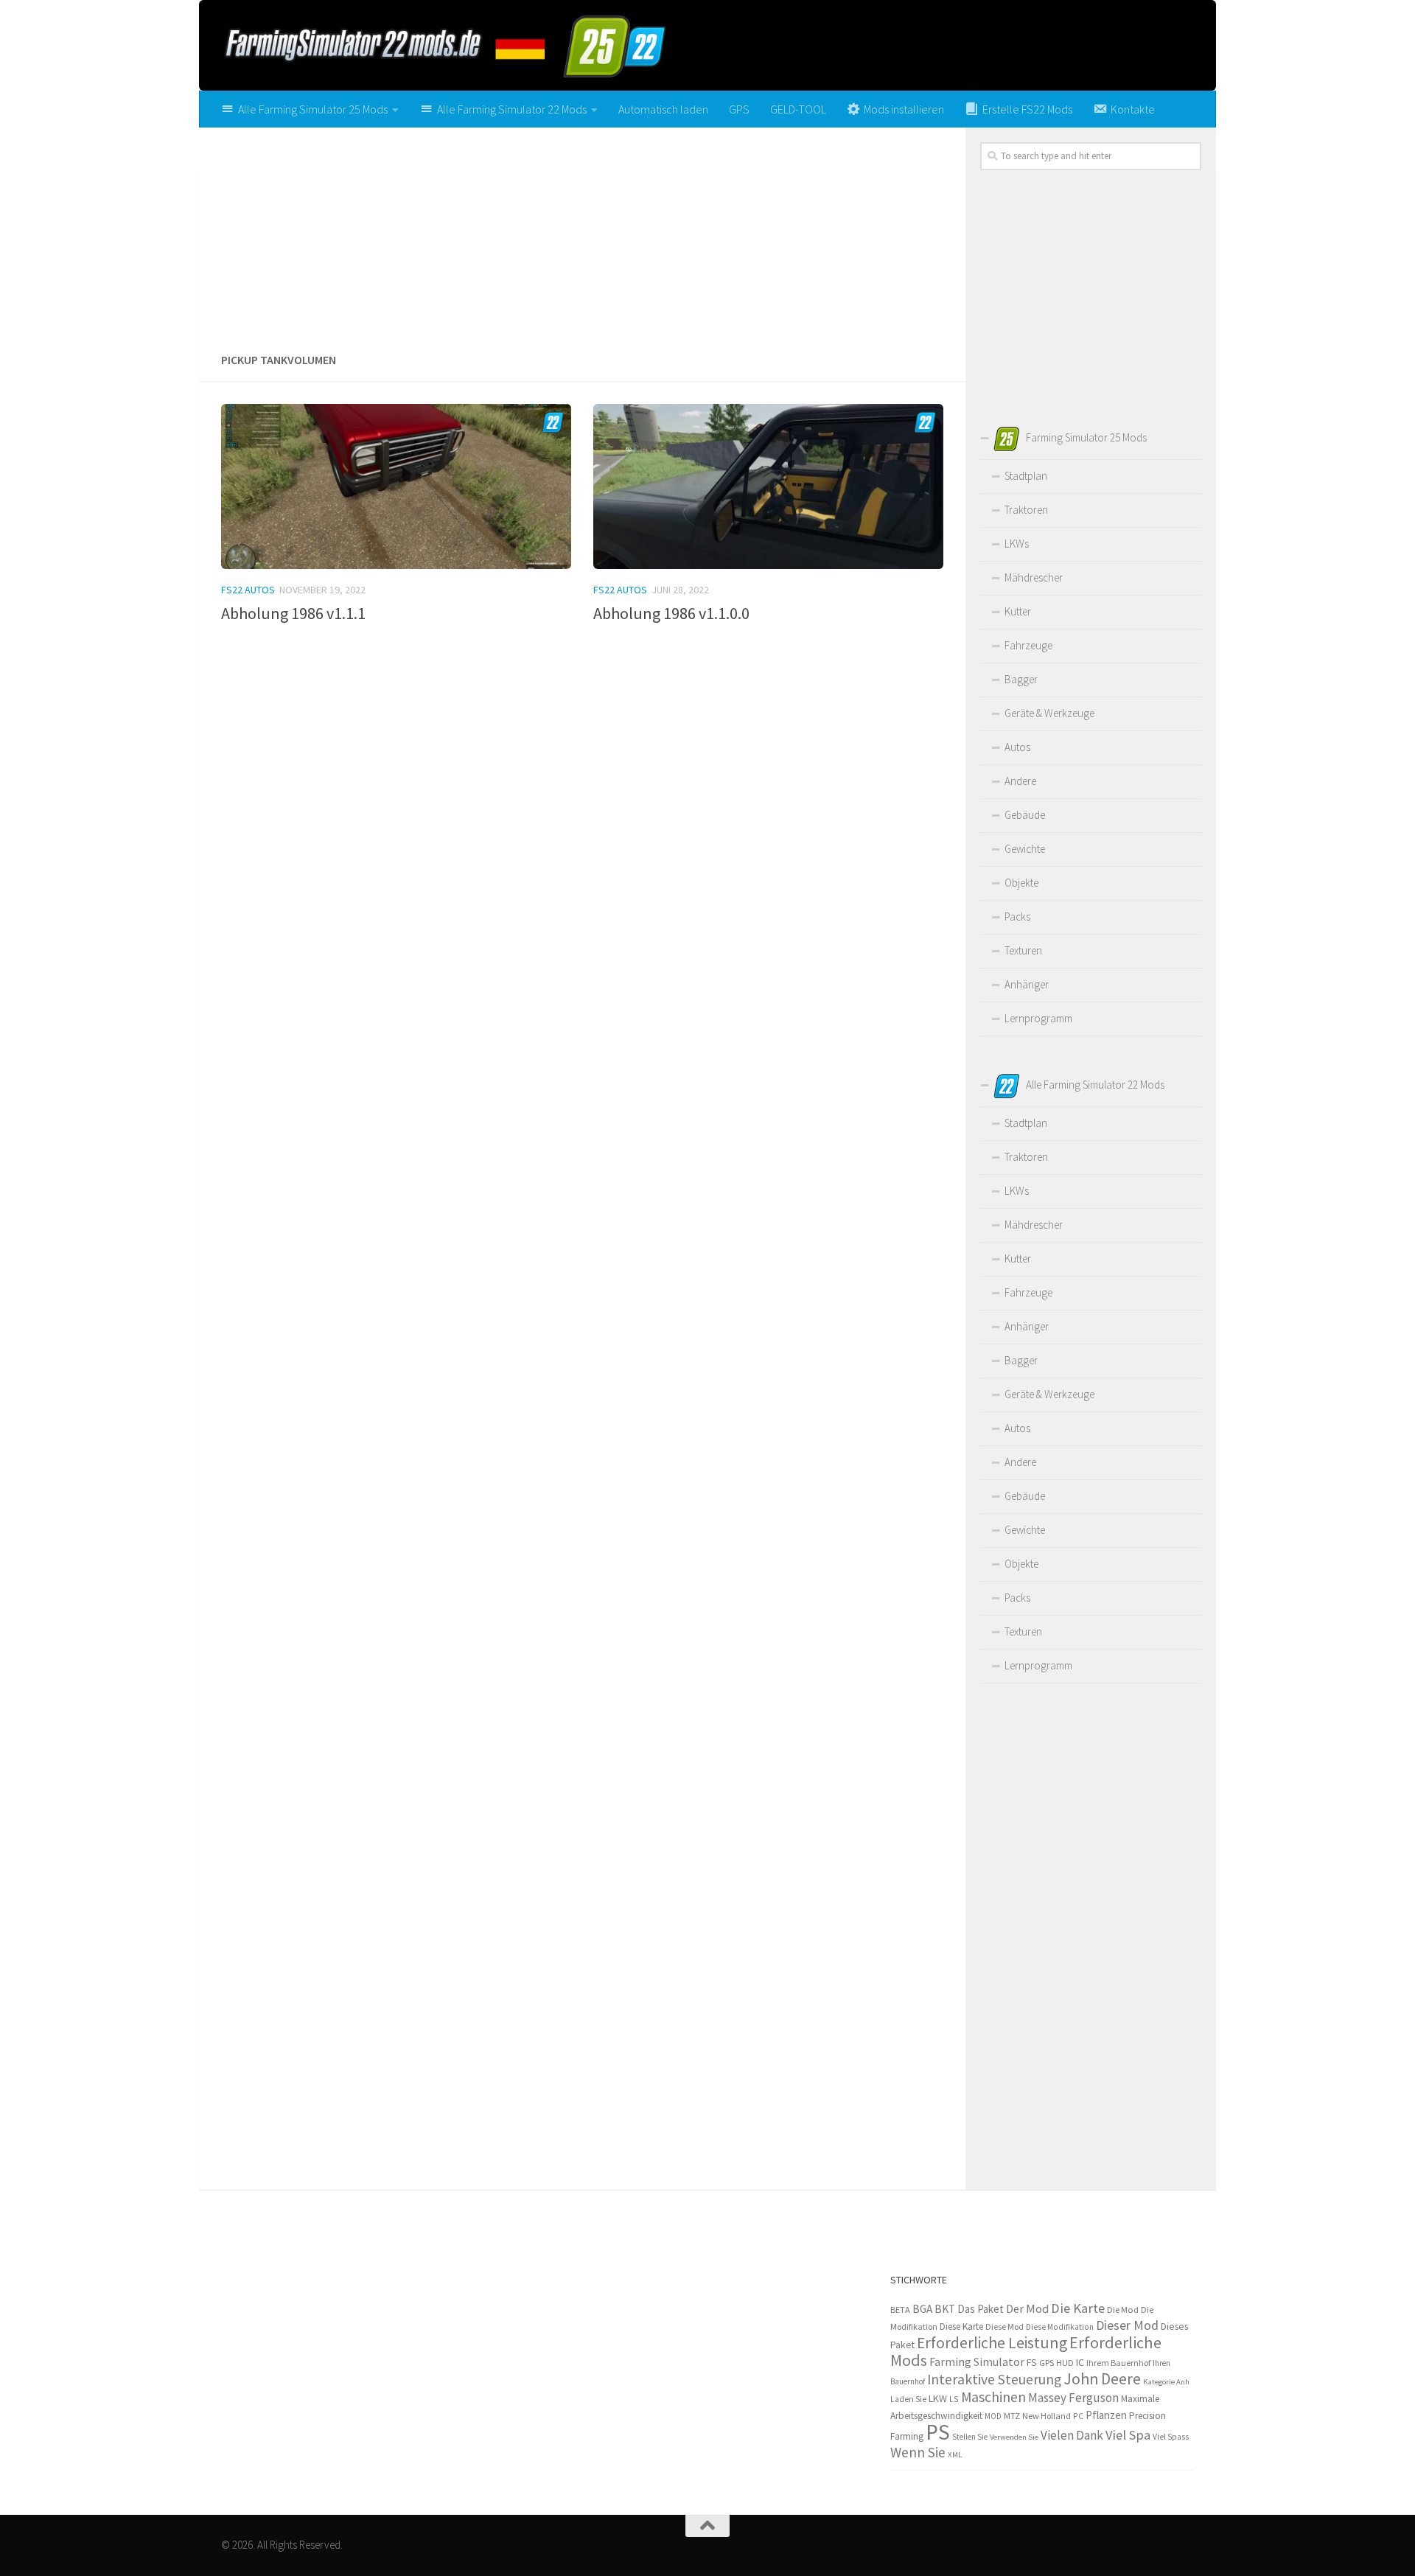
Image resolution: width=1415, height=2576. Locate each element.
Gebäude (1025, 815)
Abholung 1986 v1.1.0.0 (671, 613)
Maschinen (993, 2397)
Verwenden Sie (1014, 2437)
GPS (739, 109)
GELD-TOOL (798, 109)
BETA (900, 2310)
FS (1032, 2363)
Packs (1017, 917)
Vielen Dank (1072, 2435)
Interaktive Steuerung (994, 2379)
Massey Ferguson (1073, 2398)
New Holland (1047, 2416)
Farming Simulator (977, 2362)
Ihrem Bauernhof (1118, 2363)
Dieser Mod (1127, 2325)
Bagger (1021, 679)
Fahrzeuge (1028, 645)
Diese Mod (1005, 2327)
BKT (945, 2309)
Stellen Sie (970, 2437)
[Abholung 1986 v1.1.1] (396, 486)
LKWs (1017, 544)
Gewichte (1025, 849)
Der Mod (1027, 2309)
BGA (922, 2309)
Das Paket (981, 2309)
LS (954, 2399)
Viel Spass (1171, 2437)
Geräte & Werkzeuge (1049, 713)
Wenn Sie (918, 2452)
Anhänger (1027, 984)
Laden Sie (908, 2399)
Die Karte (1078, 2308)
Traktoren (1026, 510)
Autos (1017, 747)
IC (1080, 2362)
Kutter (1018, 611)
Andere (1020, 781)
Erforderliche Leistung (992, 2343)
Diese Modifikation (1060, 2327)
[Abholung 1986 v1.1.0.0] (768, 486)
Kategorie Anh (1166, 2381)
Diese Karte (961, 2327)
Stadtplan (1026, 476)
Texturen (1023, 950)
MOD (993, 2416)
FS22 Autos (248, 590)
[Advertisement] (582, 234)
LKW (938, 2398)
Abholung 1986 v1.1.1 (293, 613)
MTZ (1012, 2416)
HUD (1065, 2363)
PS (938, 2432)
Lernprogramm (1038, 1018)
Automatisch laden (663, 109)
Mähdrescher (1034, 577)
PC (1078, 2416)
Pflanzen (1106, 2415)
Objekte (1021, 883)
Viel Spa (1128, 2435)
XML (955, 2454)
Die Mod (1123, 2310)
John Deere (1102, 2379)
